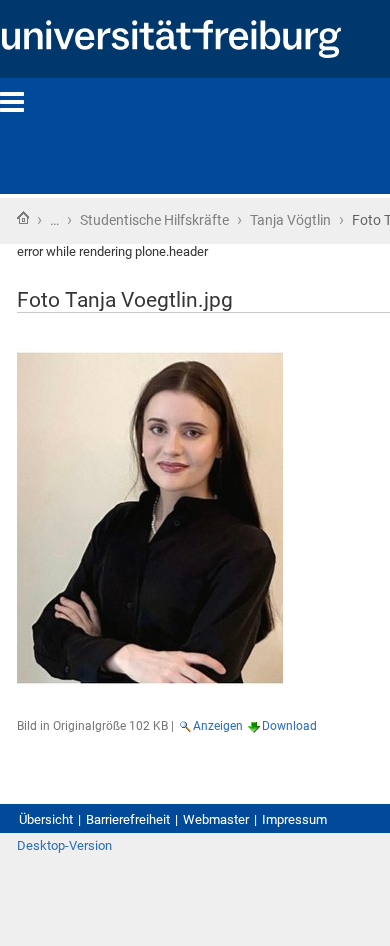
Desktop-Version (64, 845)
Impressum (294, 819)
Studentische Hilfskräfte (154, 220)
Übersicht (46, 819)
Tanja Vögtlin (290, 220)
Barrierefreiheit (128, 819)
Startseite (23, 218)
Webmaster (216, 819)
